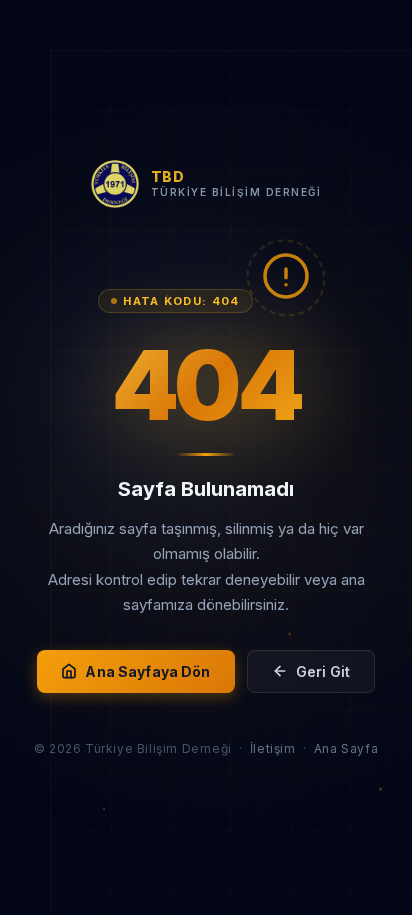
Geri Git (323, 671)
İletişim (273, 748)
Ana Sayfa (346, 748)
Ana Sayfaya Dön (147, 671)
